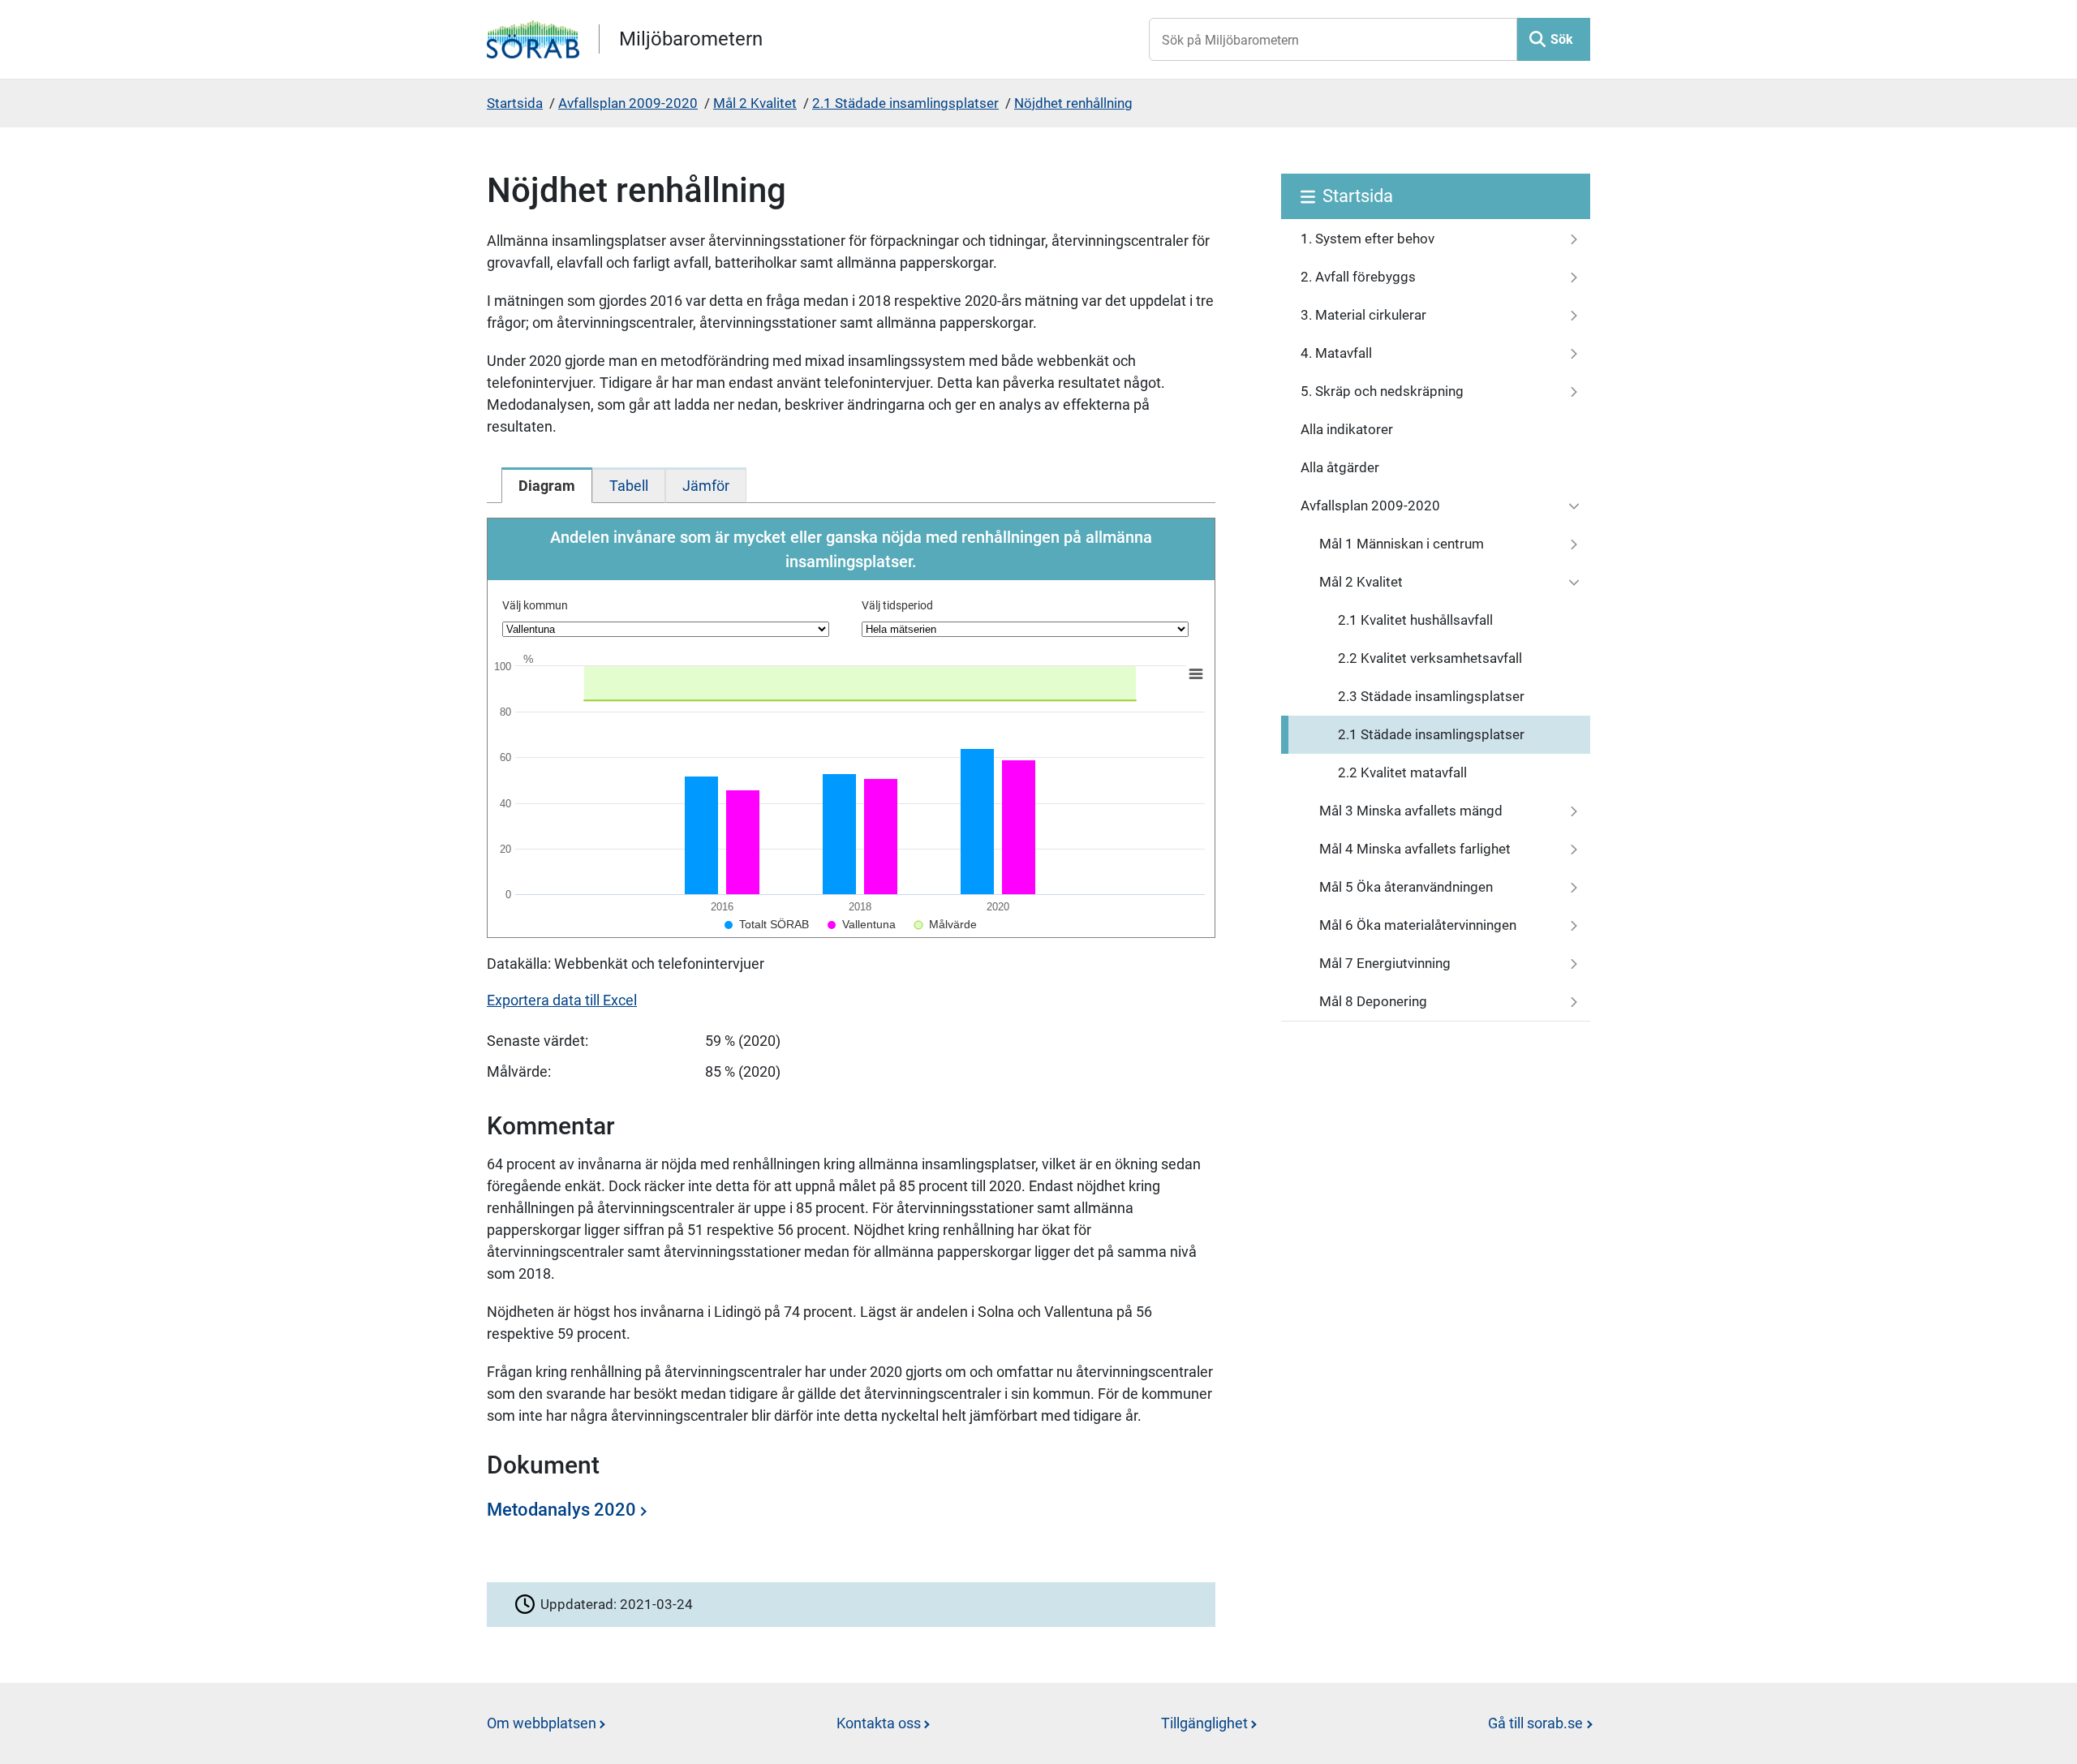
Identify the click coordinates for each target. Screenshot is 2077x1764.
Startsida (515, 103)
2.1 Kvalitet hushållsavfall (1415, 620)
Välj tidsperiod (897, 605)
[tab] (547, 485)
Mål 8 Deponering (1373, 1001)
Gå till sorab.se (1535, 1723)
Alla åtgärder (1340, 467)
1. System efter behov (1367, 239)
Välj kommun (535, 605)
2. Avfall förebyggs (1358, 277)
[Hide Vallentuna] (862, 924)
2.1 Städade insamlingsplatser (905, 103)
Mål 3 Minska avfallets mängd (1411, 811)
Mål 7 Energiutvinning (1385, 963)
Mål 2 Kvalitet (755, 103)
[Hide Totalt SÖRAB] (767, 924)
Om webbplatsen (542, 1723)
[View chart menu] (1196, 674)
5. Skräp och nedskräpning (1382, 391)
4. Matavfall (1336, 353)
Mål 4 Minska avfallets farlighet (1415, 849)
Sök (1562, 39)
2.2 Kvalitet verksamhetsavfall (1430, 658)
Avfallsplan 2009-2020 (628, 103)
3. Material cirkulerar (1363, 315)
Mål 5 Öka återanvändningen (1406, 887)
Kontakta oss (879, 1723)
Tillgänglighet (1204, 1723)
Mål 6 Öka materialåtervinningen (1418, 925)
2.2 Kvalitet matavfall (1402, 772)
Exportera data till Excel (562, 1000)
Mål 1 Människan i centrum (1402, 544)
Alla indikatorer (1347, 429)
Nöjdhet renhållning (1073, 103)
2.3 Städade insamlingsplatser (1431, 696)
